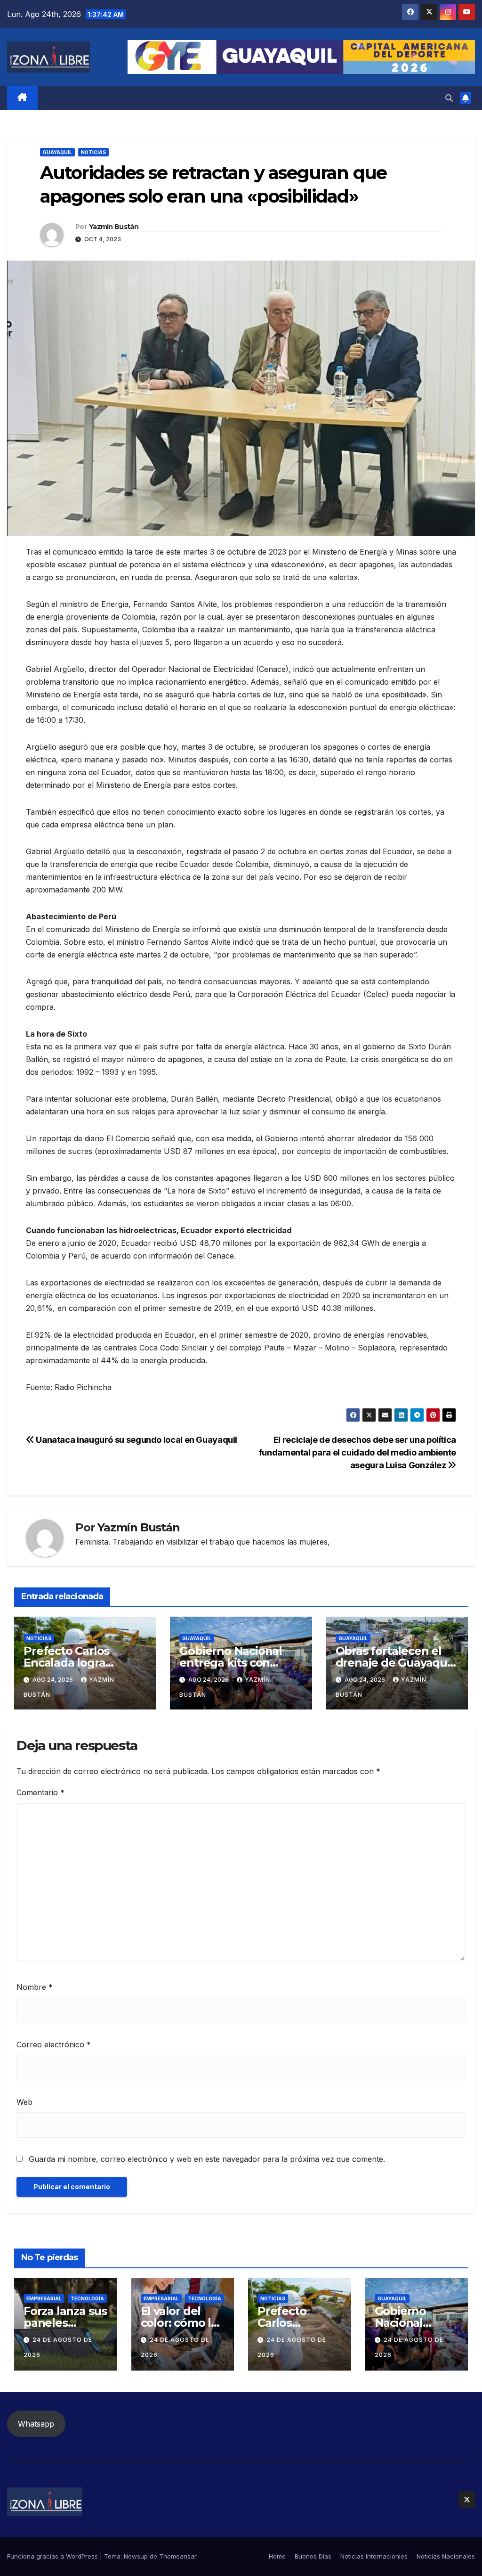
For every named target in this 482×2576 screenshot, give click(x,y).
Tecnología (87, 2298)
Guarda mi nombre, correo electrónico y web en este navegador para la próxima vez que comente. (207, 2159)
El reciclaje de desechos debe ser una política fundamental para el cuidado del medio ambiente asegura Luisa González (357, 1452)
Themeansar (178, 2556)
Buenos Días (313, 2556)
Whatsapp (36, 2424)
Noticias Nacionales (446, 2556)
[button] (449, 98)
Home (277, 2556)
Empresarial (44, 2298)
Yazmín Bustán (114, 227)
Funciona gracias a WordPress (53, 2556)
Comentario (40, 1792)
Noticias (93, 152)
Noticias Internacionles (374, 2556)
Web (24, 2102)
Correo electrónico (54, 2044)
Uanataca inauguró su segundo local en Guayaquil (136, 1439)
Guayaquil (57, 152)
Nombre (35, 1987)
